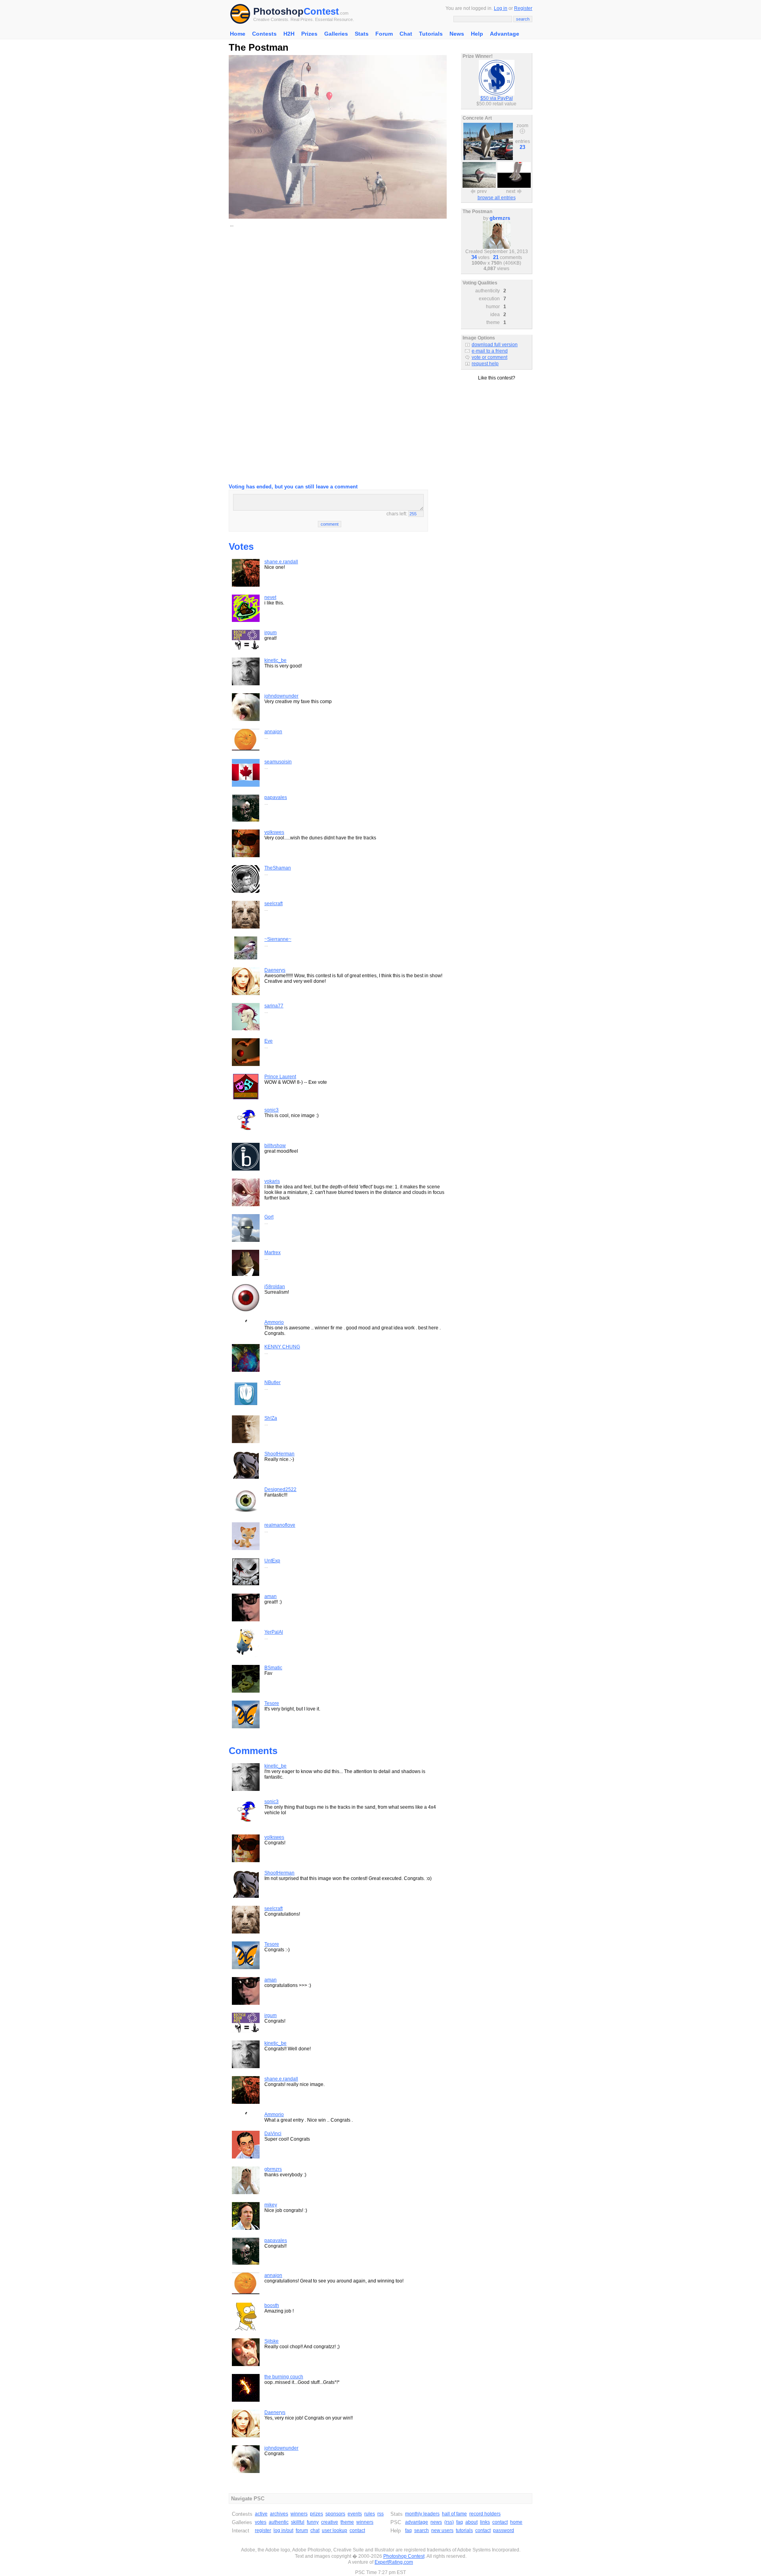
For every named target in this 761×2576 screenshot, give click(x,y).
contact (357, 2530)
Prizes (309, 34)
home (516, 2522)
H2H (289, 34)
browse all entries (497, 198)
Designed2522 (280, 1489)
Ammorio (274, 1322)
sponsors (335, 2514)
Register (523, 8)
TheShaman (278, 868)
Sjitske (272, 2341)
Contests (264, 34)
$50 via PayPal (497, 98)
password (504, 2530)
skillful (298, 2522)
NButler (272, 1382)
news (436, 2522)
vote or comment (489, 357)
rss (380, 2514)
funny (313, 2522)
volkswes (274, 832)
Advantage (505, 34)
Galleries (336, 34)
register (263, 2530)
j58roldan (275, 1287)
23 (522, 147)
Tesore (272, 1703)
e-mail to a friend (490, 351)
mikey (271, 2205)
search (422, 2530)
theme (347, 2522)
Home (238, 34)
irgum (271, 633)
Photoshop (278, 11)
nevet (270, 597)
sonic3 (272, 1110)
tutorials (464, 2530)
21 (496, 257)
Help (477, 34)
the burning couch (284, 2377)
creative (330, 2522)
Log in (501, 8)
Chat (406, 34)
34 (474, 257)
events (355, 2514)
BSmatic (273, 1668)
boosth (272, 2305)
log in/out (283, 2530)
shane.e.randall (281, 562)
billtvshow (275, 1146)
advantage (417, 2522)
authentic (279, 2522)
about (471, 2522)
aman (271, 1596)
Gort (269, 1217)
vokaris (272, 1181)
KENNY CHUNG (282, 1347)
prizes (316, 2514)
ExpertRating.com (394, 2562)
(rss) (449, 2522)
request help (485, 364)
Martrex (272, 1253)
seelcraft (273, 904)
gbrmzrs (273, 2169)
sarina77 (274, 1006)
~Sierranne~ (278, 939)
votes (261, 2522)
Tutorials (431, 34)
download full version (495, 345)
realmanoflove (280, 1525)
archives (279, 2514)
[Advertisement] (338, 290)
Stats (362, 34)
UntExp (272, 1561)
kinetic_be (275, 660)
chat (315, 2530)
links (485, 2522)
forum (302, 2530)
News (457, 34)
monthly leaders (422, 2514)
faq (460, 2522)
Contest (321, 11)
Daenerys (275, 970)
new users (442, 2530)
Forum (384, 34)
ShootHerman (279, 1454)
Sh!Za (271, 1418)
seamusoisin (278, 762)
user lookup (335, 2530)
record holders (485, 2514)
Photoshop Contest (404, 2556)
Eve (269, 1041)
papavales (276, 797)
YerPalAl (274, 1632)
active (261, 2514)
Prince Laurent (280, 1077)
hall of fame (454, 2514)
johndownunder (281, 696)
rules (370, 2514)
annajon (273, 732)
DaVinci (273, 2134)
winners (299, 2514)
